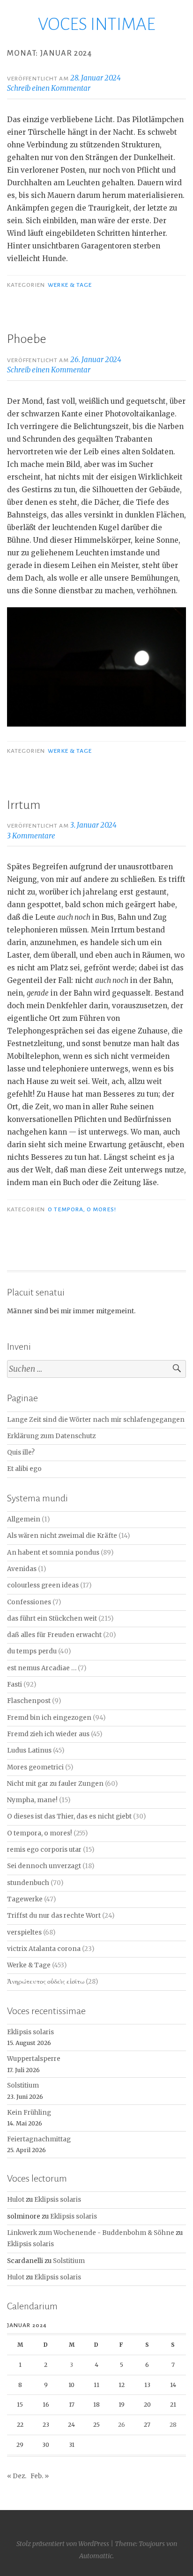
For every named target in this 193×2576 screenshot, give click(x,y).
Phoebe (27, 339)
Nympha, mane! (32, 1800)
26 (122, 2425)
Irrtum (24, 805)
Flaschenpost (29, 1701)
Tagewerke (25, 1899)
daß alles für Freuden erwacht (54, 1635)
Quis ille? (21, 1452)
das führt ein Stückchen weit (52, 1619)
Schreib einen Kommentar (49, 88)
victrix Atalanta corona (44, 1949)
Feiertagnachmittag (39, 2139)
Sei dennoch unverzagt (44, 1866)
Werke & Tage (70, 285)
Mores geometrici (35, 1767)
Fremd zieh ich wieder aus (48, 1734)
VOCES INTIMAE (97, 24)
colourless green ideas (43, 1585)
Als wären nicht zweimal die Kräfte (62, 1536)
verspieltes (24, 1932)
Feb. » (40, 2476)
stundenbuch (28, 1883)
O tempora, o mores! (82, 1209)
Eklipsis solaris (30, 2032)
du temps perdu (32, 1651)
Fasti (15, 1685)
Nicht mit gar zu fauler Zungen (55, 1784)
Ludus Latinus (29, 1750)
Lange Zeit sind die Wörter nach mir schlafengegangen (96, 1420)
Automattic (96, 2556)
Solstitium (23, 2085)
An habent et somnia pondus (53, 1553)
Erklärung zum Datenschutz (51, 1436)
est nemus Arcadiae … (42, 1668)
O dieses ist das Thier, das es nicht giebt (69, 1816)
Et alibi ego (24, 1469)
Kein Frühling (29, 2113)
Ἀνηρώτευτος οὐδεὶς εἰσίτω (46, 1982)
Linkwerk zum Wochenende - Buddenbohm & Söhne (91, 2233)
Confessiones (29, 1602)
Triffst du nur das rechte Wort (54, 1916)
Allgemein (24, 1519)
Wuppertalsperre (34, 2059)
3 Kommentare (31, 836)
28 (173, 2425)
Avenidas (22, 1569)
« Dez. (17, 2476)
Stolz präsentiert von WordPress (63, 2544)
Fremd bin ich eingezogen (49, 1718)
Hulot (16, 2200)
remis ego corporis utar (44, 1850)
